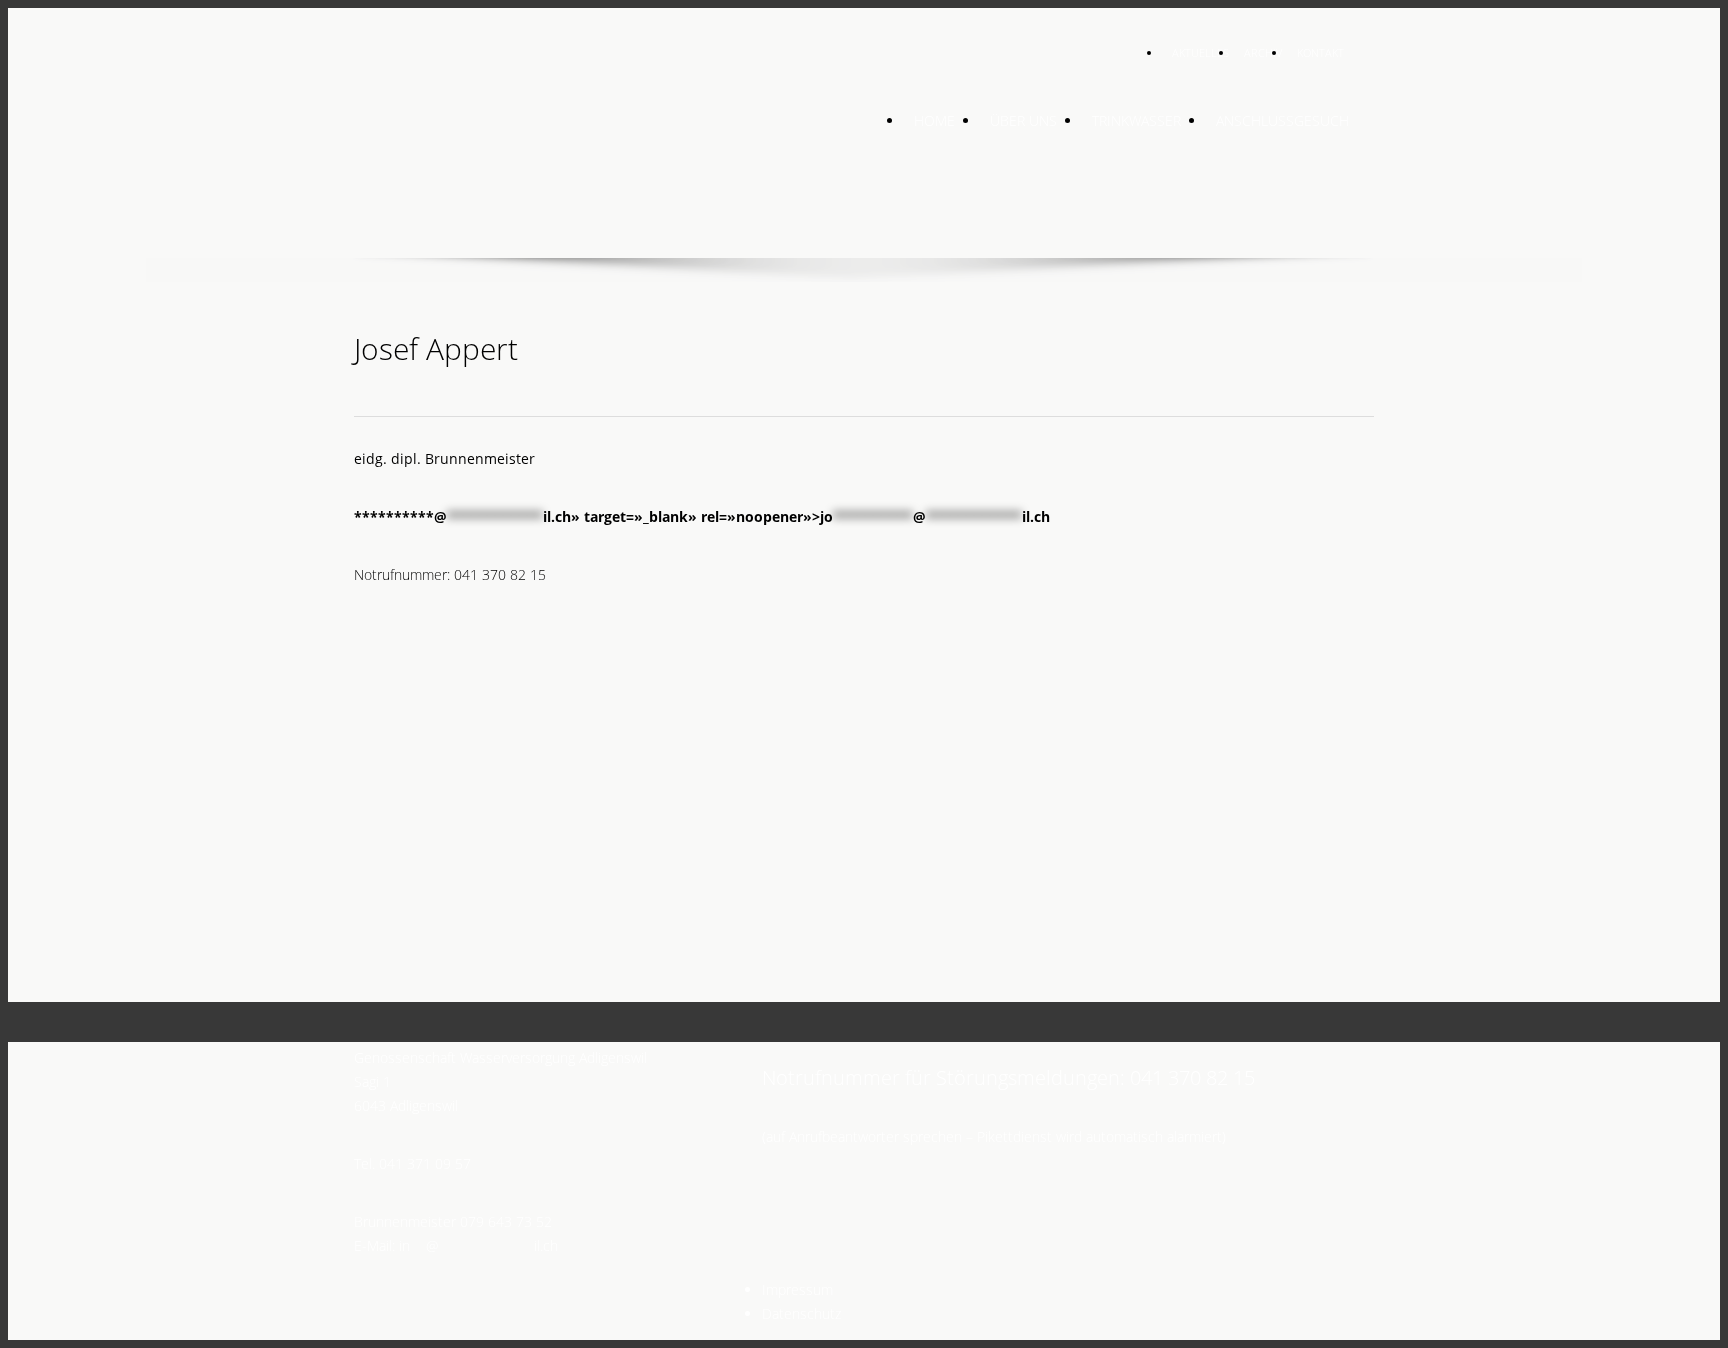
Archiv (1263, 52)
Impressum (797, 1289)
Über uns (1023, 120)
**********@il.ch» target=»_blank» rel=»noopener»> (702, 516)
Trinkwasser (1136, 120)
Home (934, 120)
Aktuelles (1200, 52)
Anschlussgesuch (1282, 120)
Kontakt (1320, 52)
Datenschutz (801, 1313)
